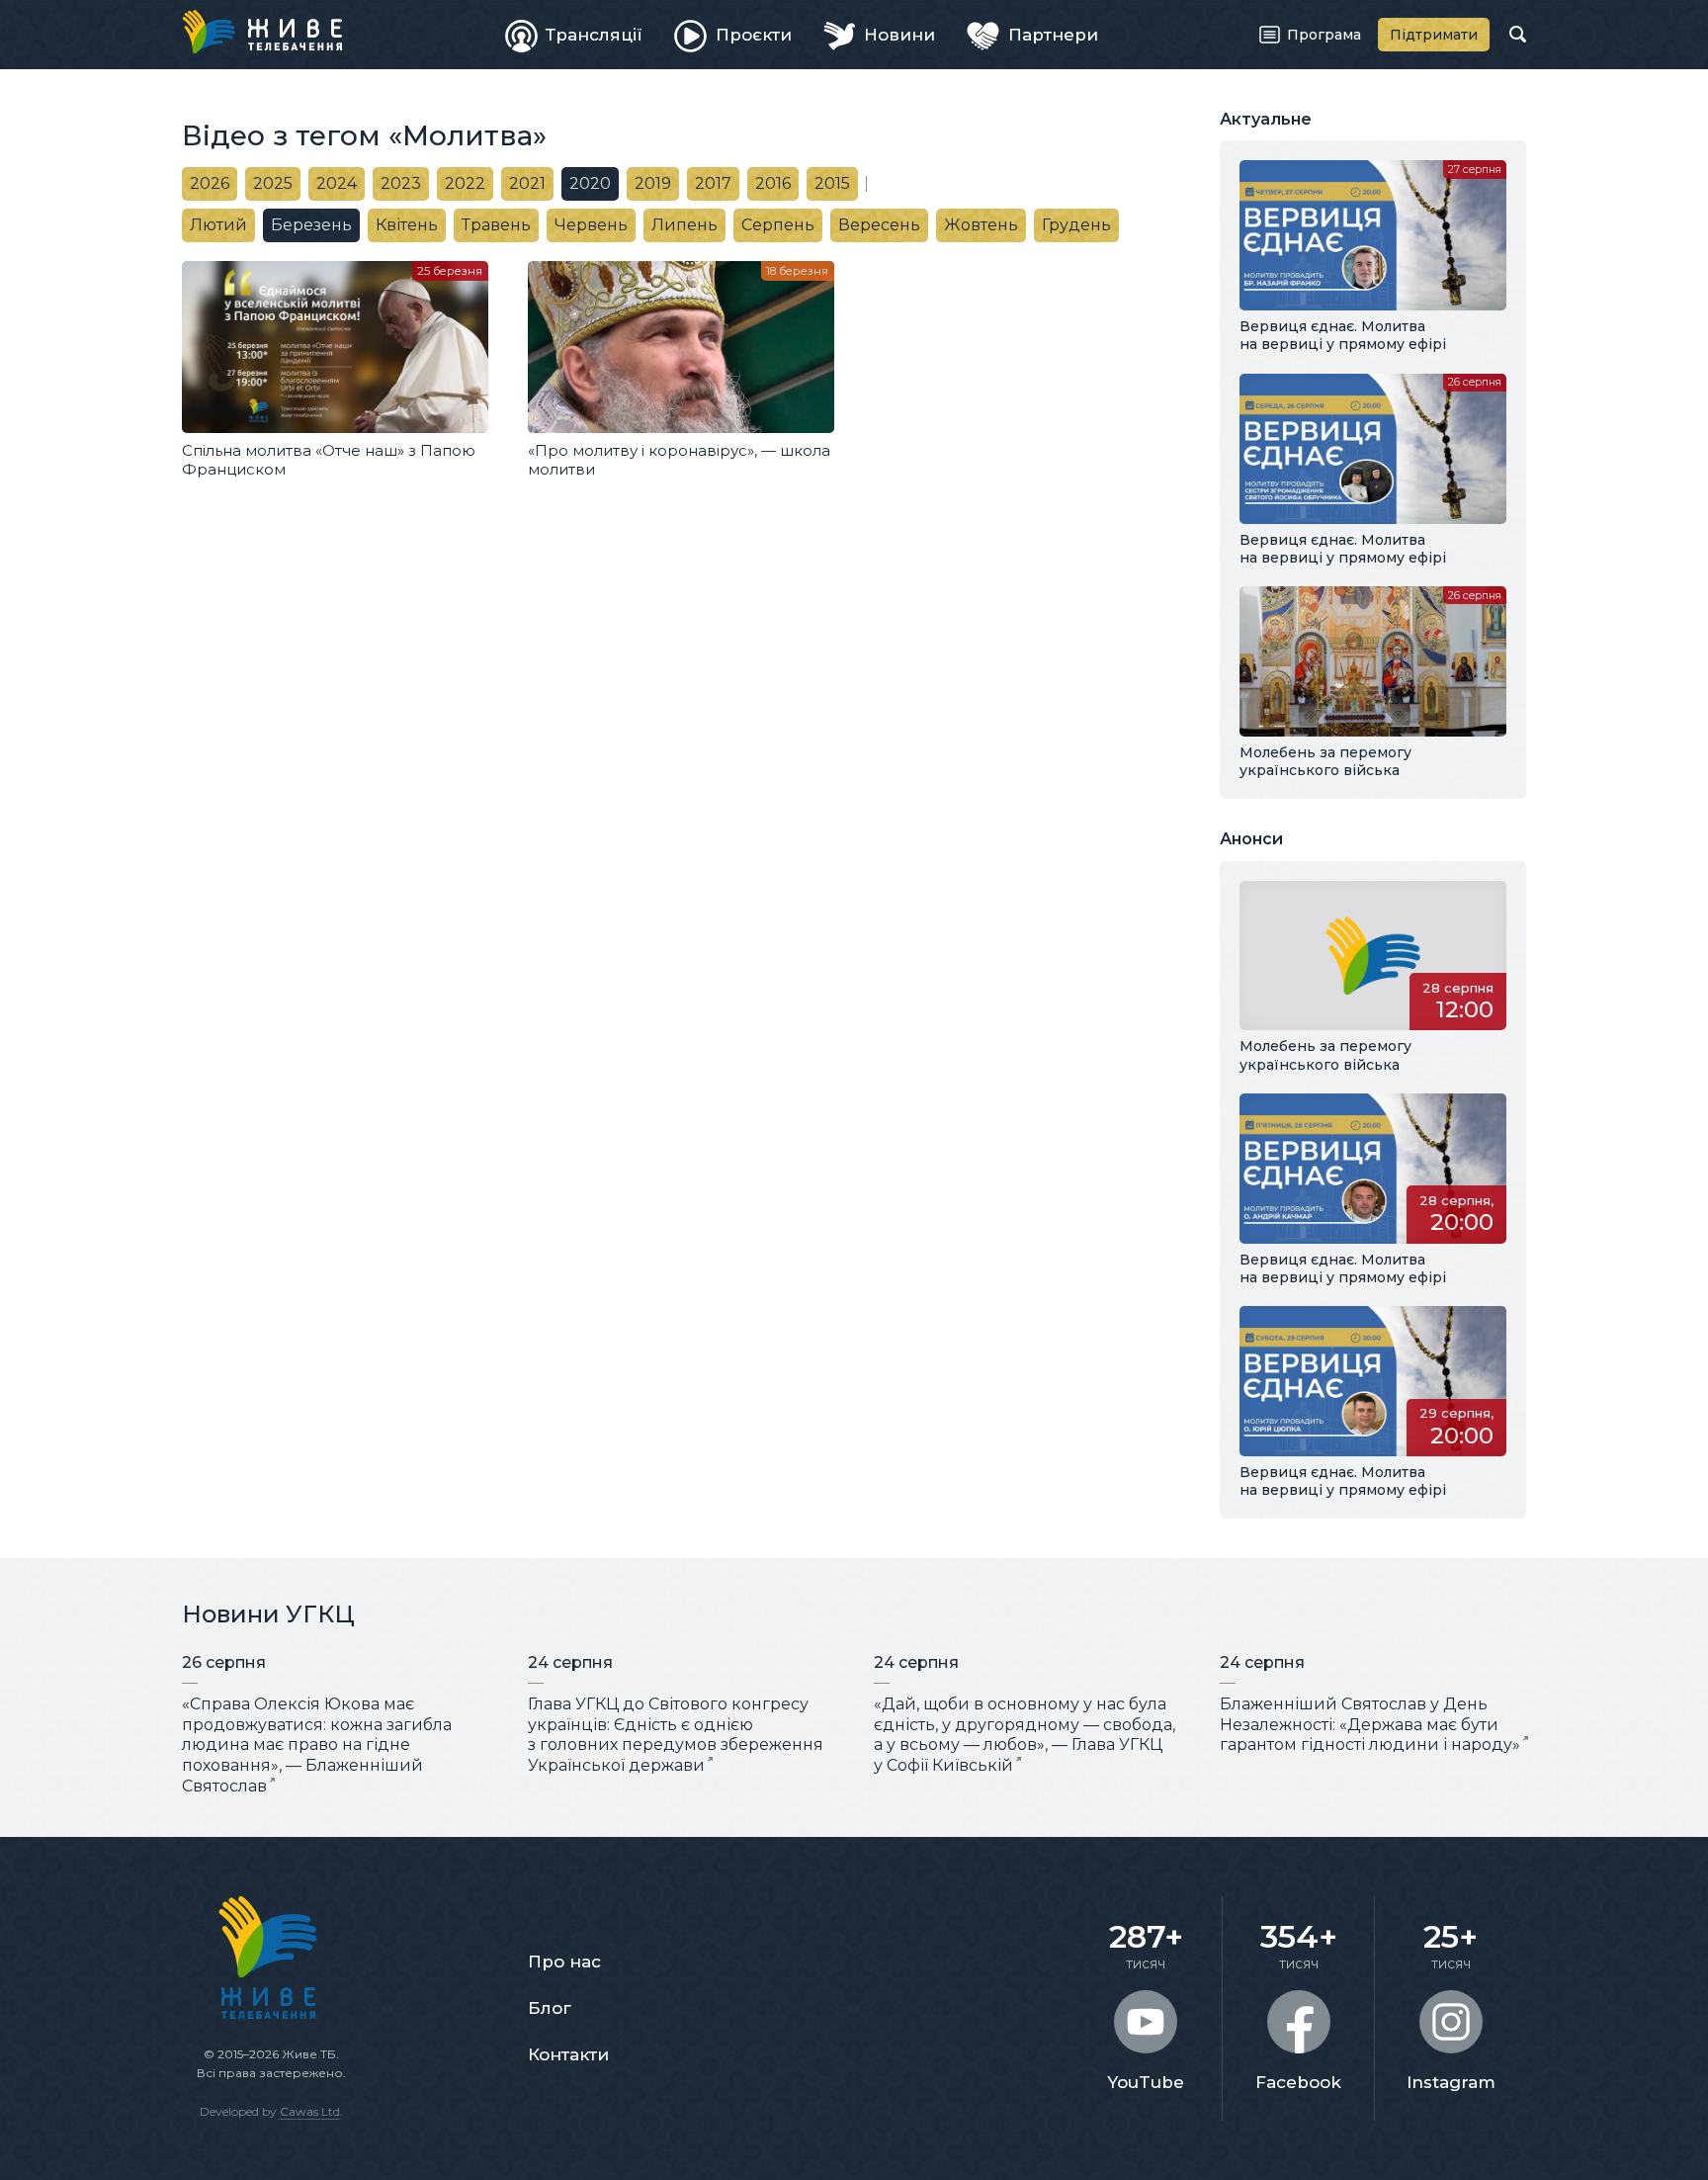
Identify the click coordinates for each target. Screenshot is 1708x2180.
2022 (465, 183)
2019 (653, 183)
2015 (832, 183)
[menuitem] (574, 35)
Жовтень (981, 225)
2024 (337, 183)
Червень (591, 225)
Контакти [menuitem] (568, 2054)
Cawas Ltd (310, 2111)
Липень (684, 225)
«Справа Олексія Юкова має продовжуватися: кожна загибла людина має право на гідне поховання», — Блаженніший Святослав (317, 1745)
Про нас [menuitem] (564, 1962)
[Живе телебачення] (262, 32)
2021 (527, 183)
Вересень (879, 225)
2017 (713, 183)
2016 (773, 183)
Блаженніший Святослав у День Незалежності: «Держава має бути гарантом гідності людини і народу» (1370, 1725)
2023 (401, 183)
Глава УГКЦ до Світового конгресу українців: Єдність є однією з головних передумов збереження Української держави (676, 1735)
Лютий (218, 225)
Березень (311, 225)
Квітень (407, 225)
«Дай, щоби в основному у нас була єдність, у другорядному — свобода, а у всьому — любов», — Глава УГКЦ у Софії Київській (1025, 1735)
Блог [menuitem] (550, 2008)
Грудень (1076, 225)
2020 (590, 183)
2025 (273, 183)
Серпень (778, 225)
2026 (210, 183)
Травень (496, 225)
